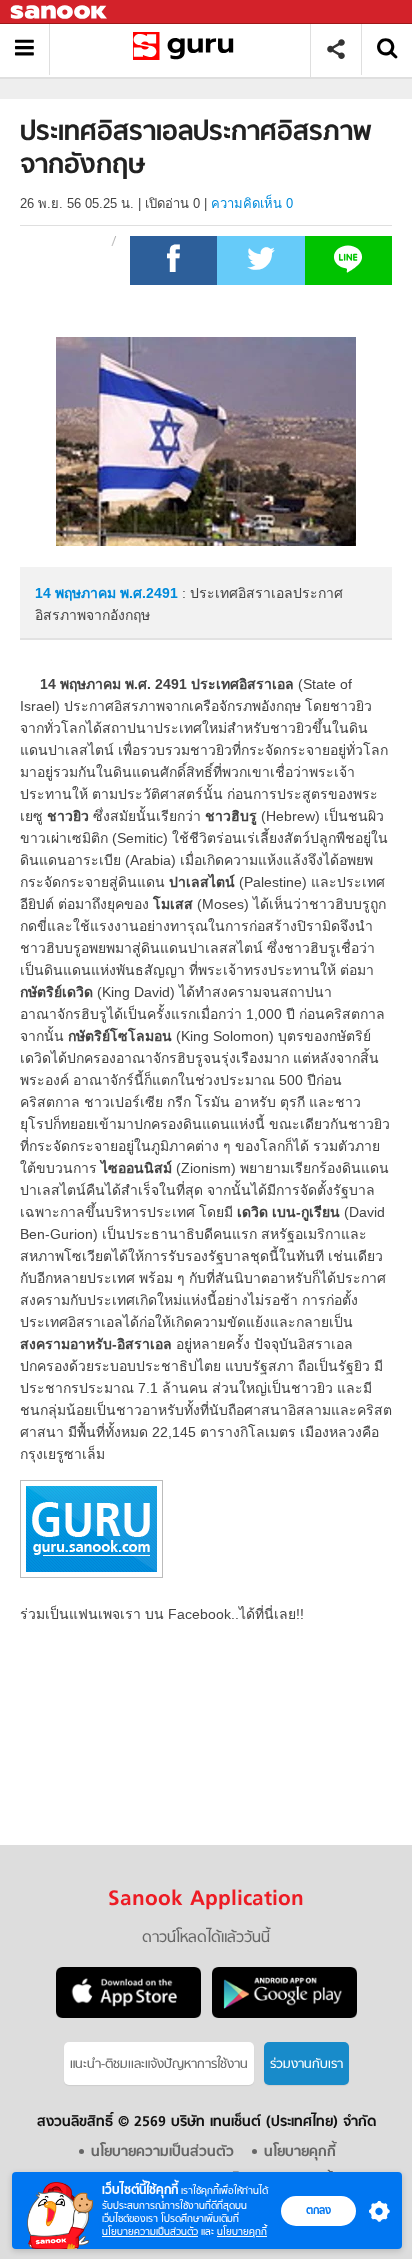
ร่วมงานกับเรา (306, 2064)
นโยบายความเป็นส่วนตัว (150, 2231)
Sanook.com (60, 12)
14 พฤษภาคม (77, 593)
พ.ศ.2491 (149, 593)
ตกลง (318, 2210)
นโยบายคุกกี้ (242, 2231)
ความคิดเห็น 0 (252, 203)
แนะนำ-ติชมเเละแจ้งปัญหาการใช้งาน (159, 2064)
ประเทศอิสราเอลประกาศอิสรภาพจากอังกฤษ (187, 49)
